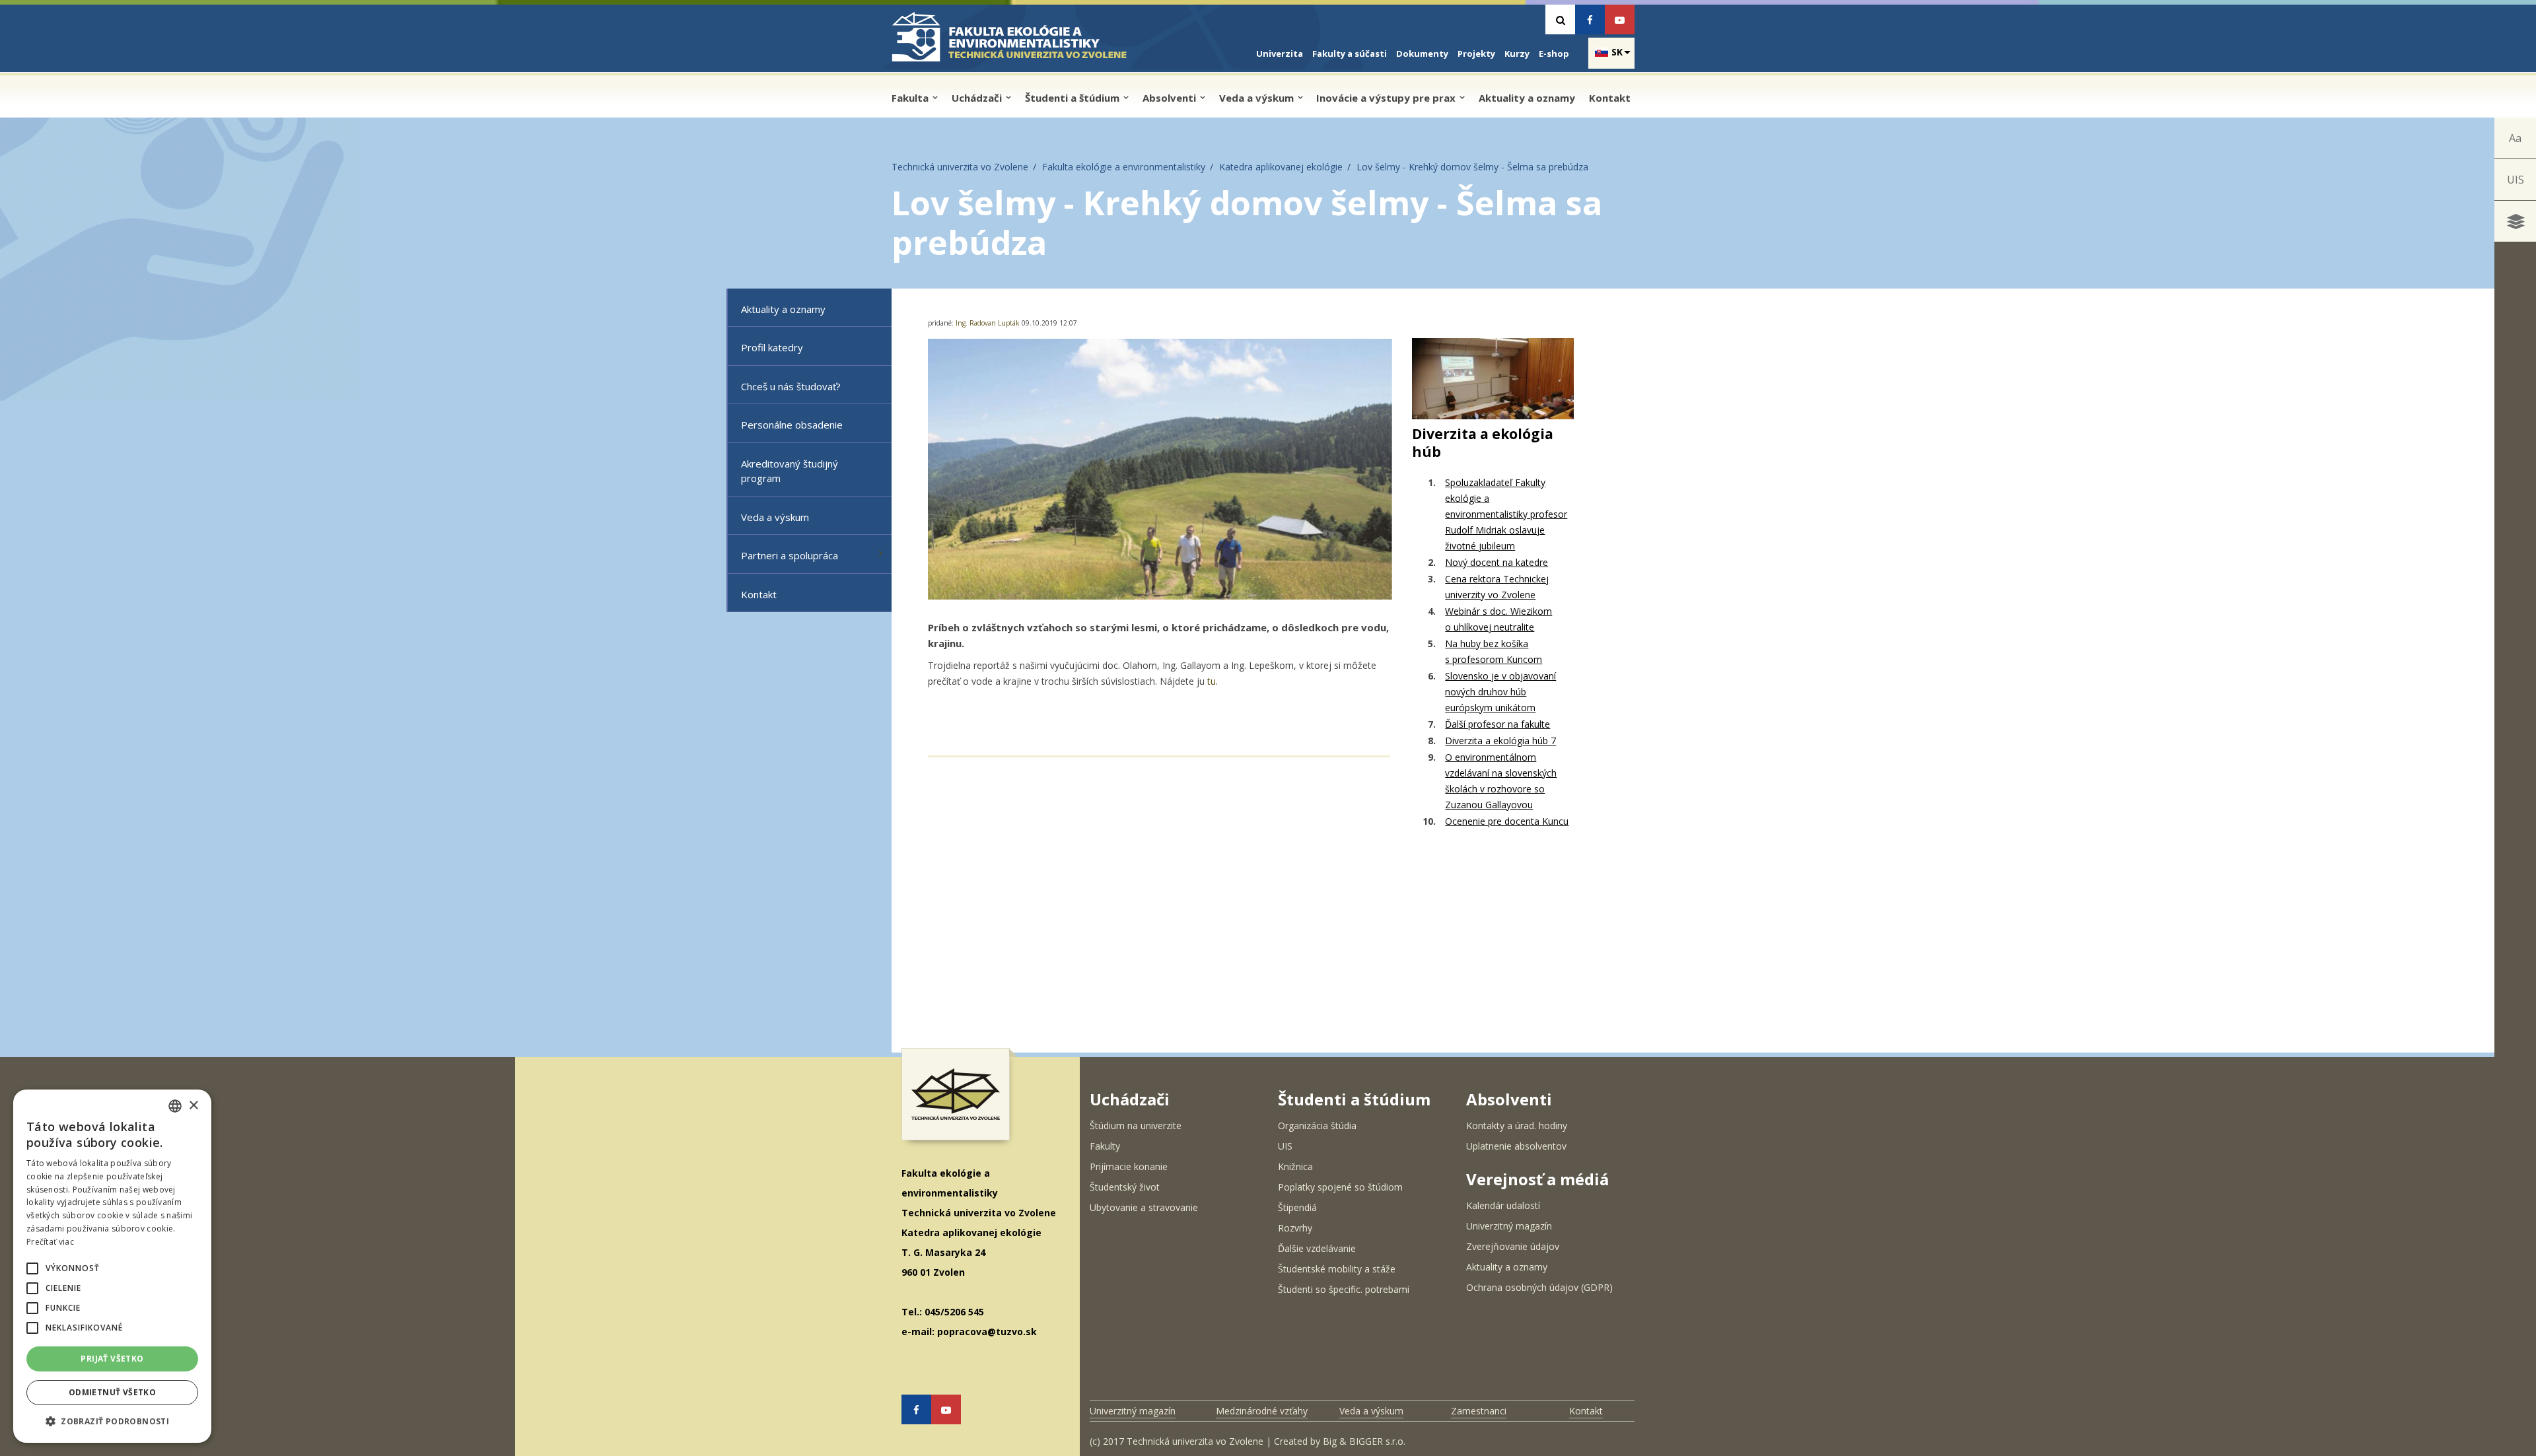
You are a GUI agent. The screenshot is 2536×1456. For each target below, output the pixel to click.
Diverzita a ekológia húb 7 (1500, 741)
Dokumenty (1422, 53)
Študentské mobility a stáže (1337, 1269)
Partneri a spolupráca (790, 555)
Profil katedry (772, 347)
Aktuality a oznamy (1527, 98)
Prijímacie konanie (1129, 1166)
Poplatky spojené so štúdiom (1340, 1187)
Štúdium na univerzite (1136, 1126)
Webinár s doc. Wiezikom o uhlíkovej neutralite (1498, 619)
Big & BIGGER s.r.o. (1364, 1441)
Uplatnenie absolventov (1516, 1146)
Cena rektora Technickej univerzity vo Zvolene (1497, 587)
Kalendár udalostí (1503, 1205)
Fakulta (911, 98)
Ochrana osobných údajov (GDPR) (1539, 1287)
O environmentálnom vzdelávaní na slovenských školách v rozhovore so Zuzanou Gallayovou (1501, 781)
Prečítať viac (50, 1242)
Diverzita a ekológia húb (1483, 443)
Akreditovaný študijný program (790, 471)
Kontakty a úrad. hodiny (1517, 1126)
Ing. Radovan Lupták (989, 323)
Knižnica (1295, 1166)
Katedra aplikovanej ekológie (1281, 167)
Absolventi (1171, 98)
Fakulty (1105, 1146)
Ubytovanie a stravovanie (1144, 1207)
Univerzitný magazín (1509, 1226)
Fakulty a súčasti (1350, 53)
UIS (2516, 180)
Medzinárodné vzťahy (1262, 1411)
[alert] (112, 1266)
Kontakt (1610, 98)
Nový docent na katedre (1497, 562)
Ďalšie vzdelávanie (1317, 1248)
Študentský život (1125, 1187)
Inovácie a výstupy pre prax (1387, 98)
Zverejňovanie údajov (1513, 1246)
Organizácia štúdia (1317, 1126)
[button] (32, 1268)
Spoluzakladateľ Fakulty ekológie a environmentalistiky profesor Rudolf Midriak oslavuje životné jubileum (1506, 514)
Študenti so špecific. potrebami (1344, 1289)
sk (1617, 52)
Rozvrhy (1295, 1228)
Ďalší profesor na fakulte (1497, 724)
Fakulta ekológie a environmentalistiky (1124, 167)
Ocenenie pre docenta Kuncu (1507, 821)
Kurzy (1517, 53)
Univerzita (1280, 53)
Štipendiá (1297, 1207)
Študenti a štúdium (1074, 98)
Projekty (1476, 53)
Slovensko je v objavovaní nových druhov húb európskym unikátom (1500, 692)
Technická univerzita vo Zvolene (960, 167)
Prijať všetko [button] (112, 1359)
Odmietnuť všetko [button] (112, 1392)
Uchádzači (978, 98)
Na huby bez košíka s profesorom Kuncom (1494, 651)
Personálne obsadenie (792, 425)
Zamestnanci (1479, 1411)
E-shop (1554, 53)
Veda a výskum (1258, 98)
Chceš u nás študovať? (791, 386)
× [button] (193, 1106)
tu (1212, 681)
